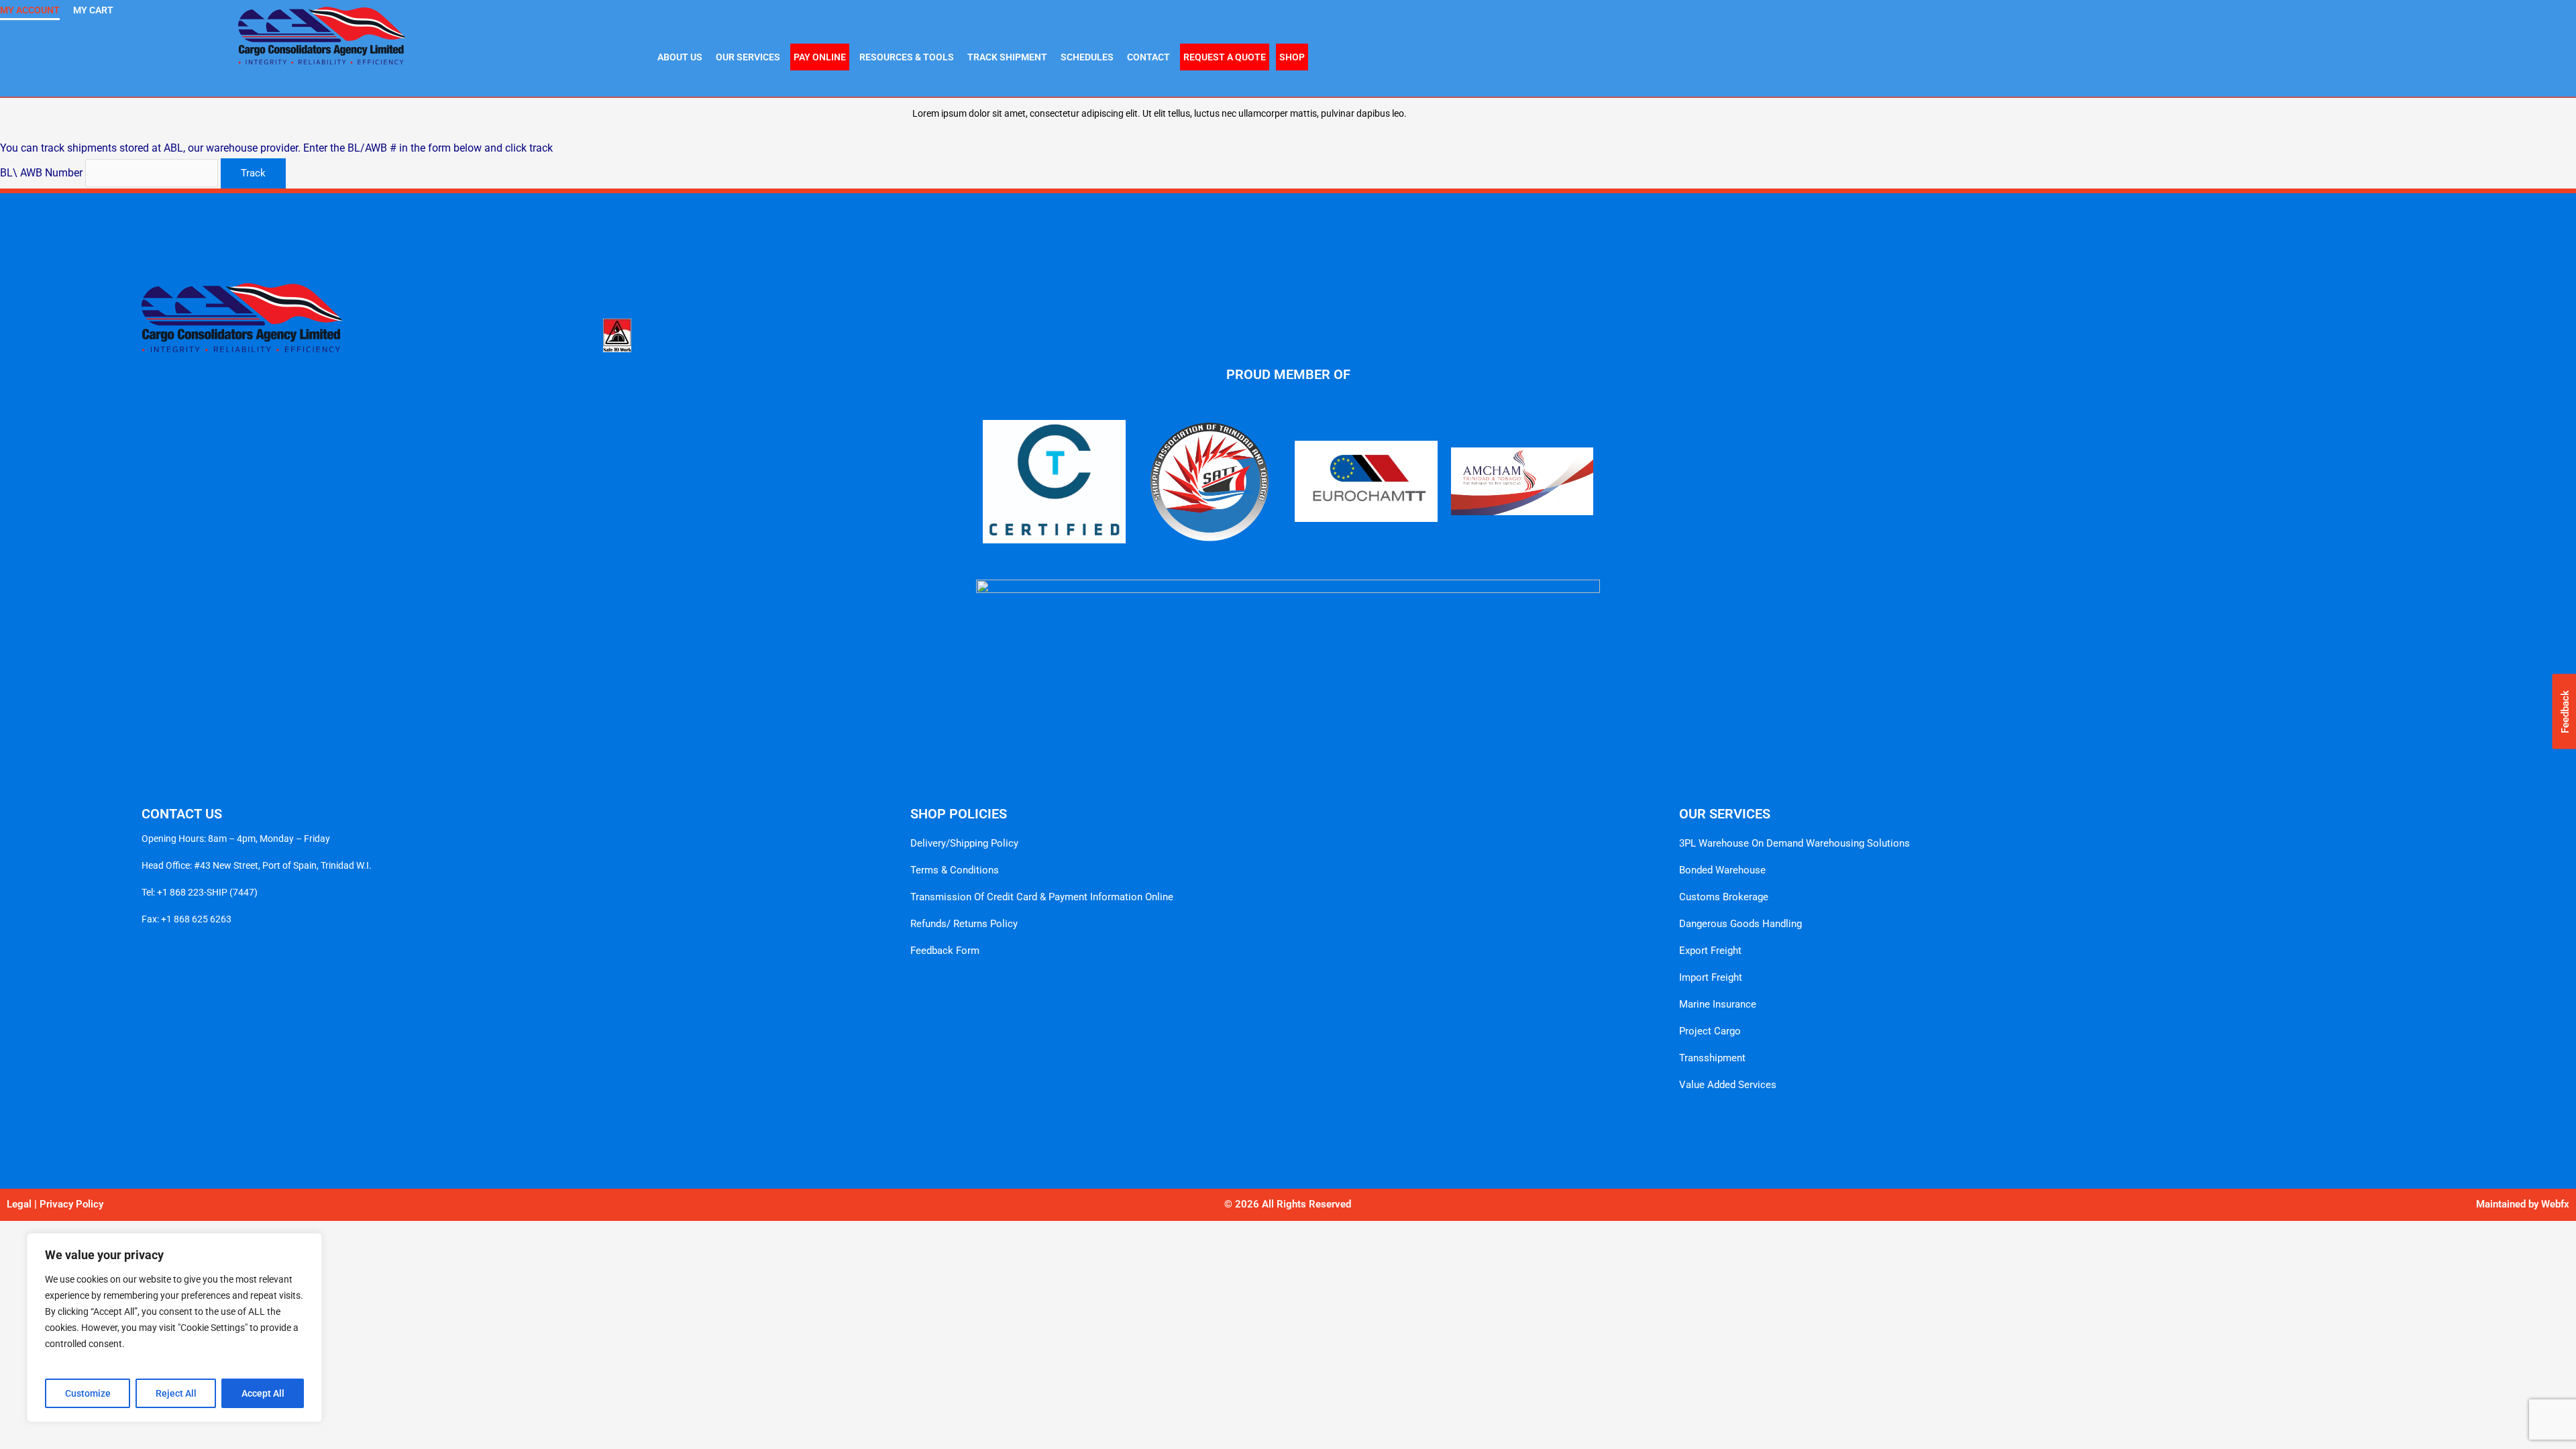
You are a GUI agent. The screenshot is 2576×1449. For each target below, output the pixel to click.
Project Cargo (1710, 1031)
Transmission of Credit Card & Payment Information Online (1042, 897)
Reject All (176, 1393)
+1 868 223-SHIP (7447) (207, 892)
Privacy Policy (71, 1204)
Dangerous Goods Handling (1740, 924)
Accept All (263, 1393)
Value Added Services (1728, 1085)
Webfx (2555, 1204)
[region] (174, 1328)
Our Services (748, 57)
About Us (680, 57)
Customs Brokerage (1724, 897)
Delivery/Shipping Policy (964, 843)
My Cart (93, 10)
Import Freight (1711, 977)
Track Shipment (1007, 57)
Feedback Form (945, 951)
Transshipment (1712, 1058)
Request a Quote (1225, 57)
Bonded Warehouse (1722, 870)
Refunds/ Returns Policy (964, 924)
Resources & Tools (907, 57)
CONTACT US (182, 814)
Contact (1148, 57)
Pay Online (820, 57)
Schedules (1087, 57)
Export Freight (1710, 951)
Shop (1292, 57)
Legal (19, 1204)
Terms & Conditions (955, 870)
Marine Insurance (1718, 1004)
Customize (88, 1393)
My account (30, 10)
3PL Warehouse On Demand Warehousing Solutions (1794, 843)
